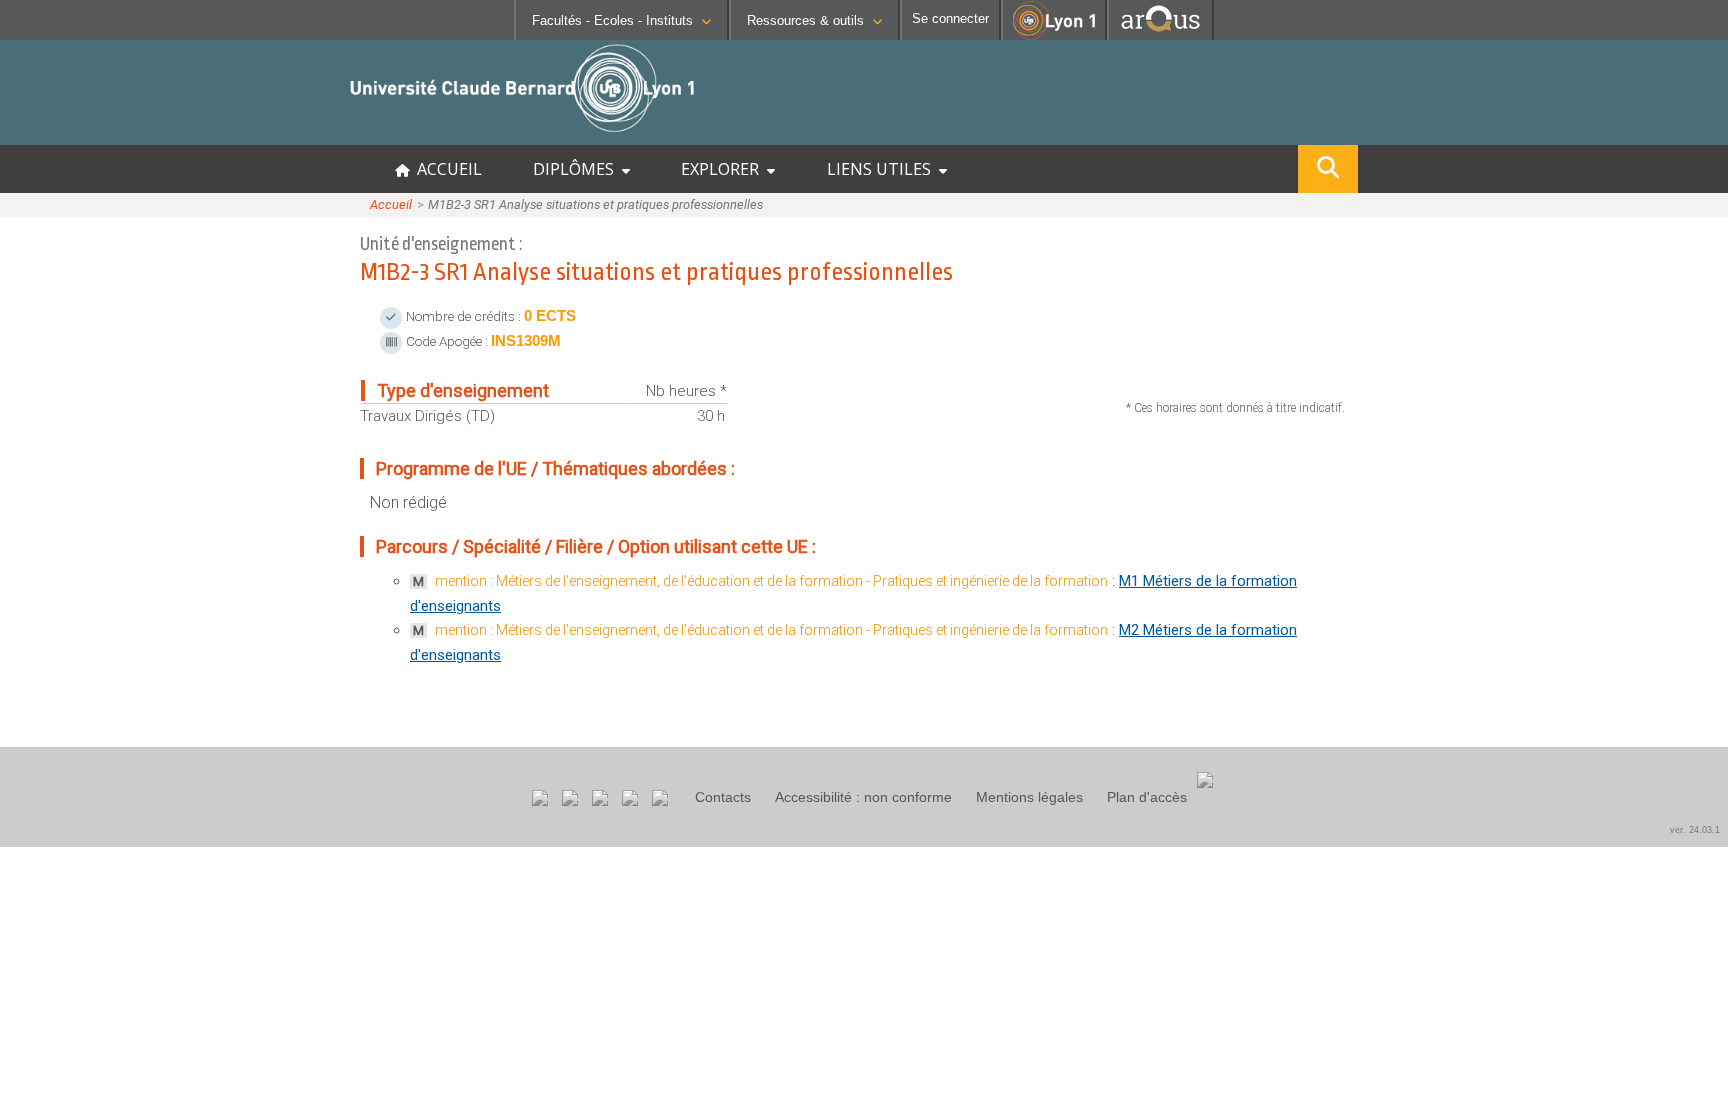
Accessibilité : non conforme (863, 797)
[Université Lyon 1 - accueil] (176, 134)
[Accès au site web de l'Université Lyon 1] (1054, 35)
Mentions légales (1029, 797)
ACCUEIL (445, 169)
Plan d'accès (1147, 797)
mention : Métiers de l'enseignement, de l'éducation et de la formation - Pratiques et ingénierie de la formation (771, 581)
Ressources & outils (805, 20)
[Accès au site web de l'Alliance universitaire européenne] (1160, 34)
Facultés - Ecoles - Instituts (612, 20)
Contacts (723, 797)
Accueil (391, 204)
